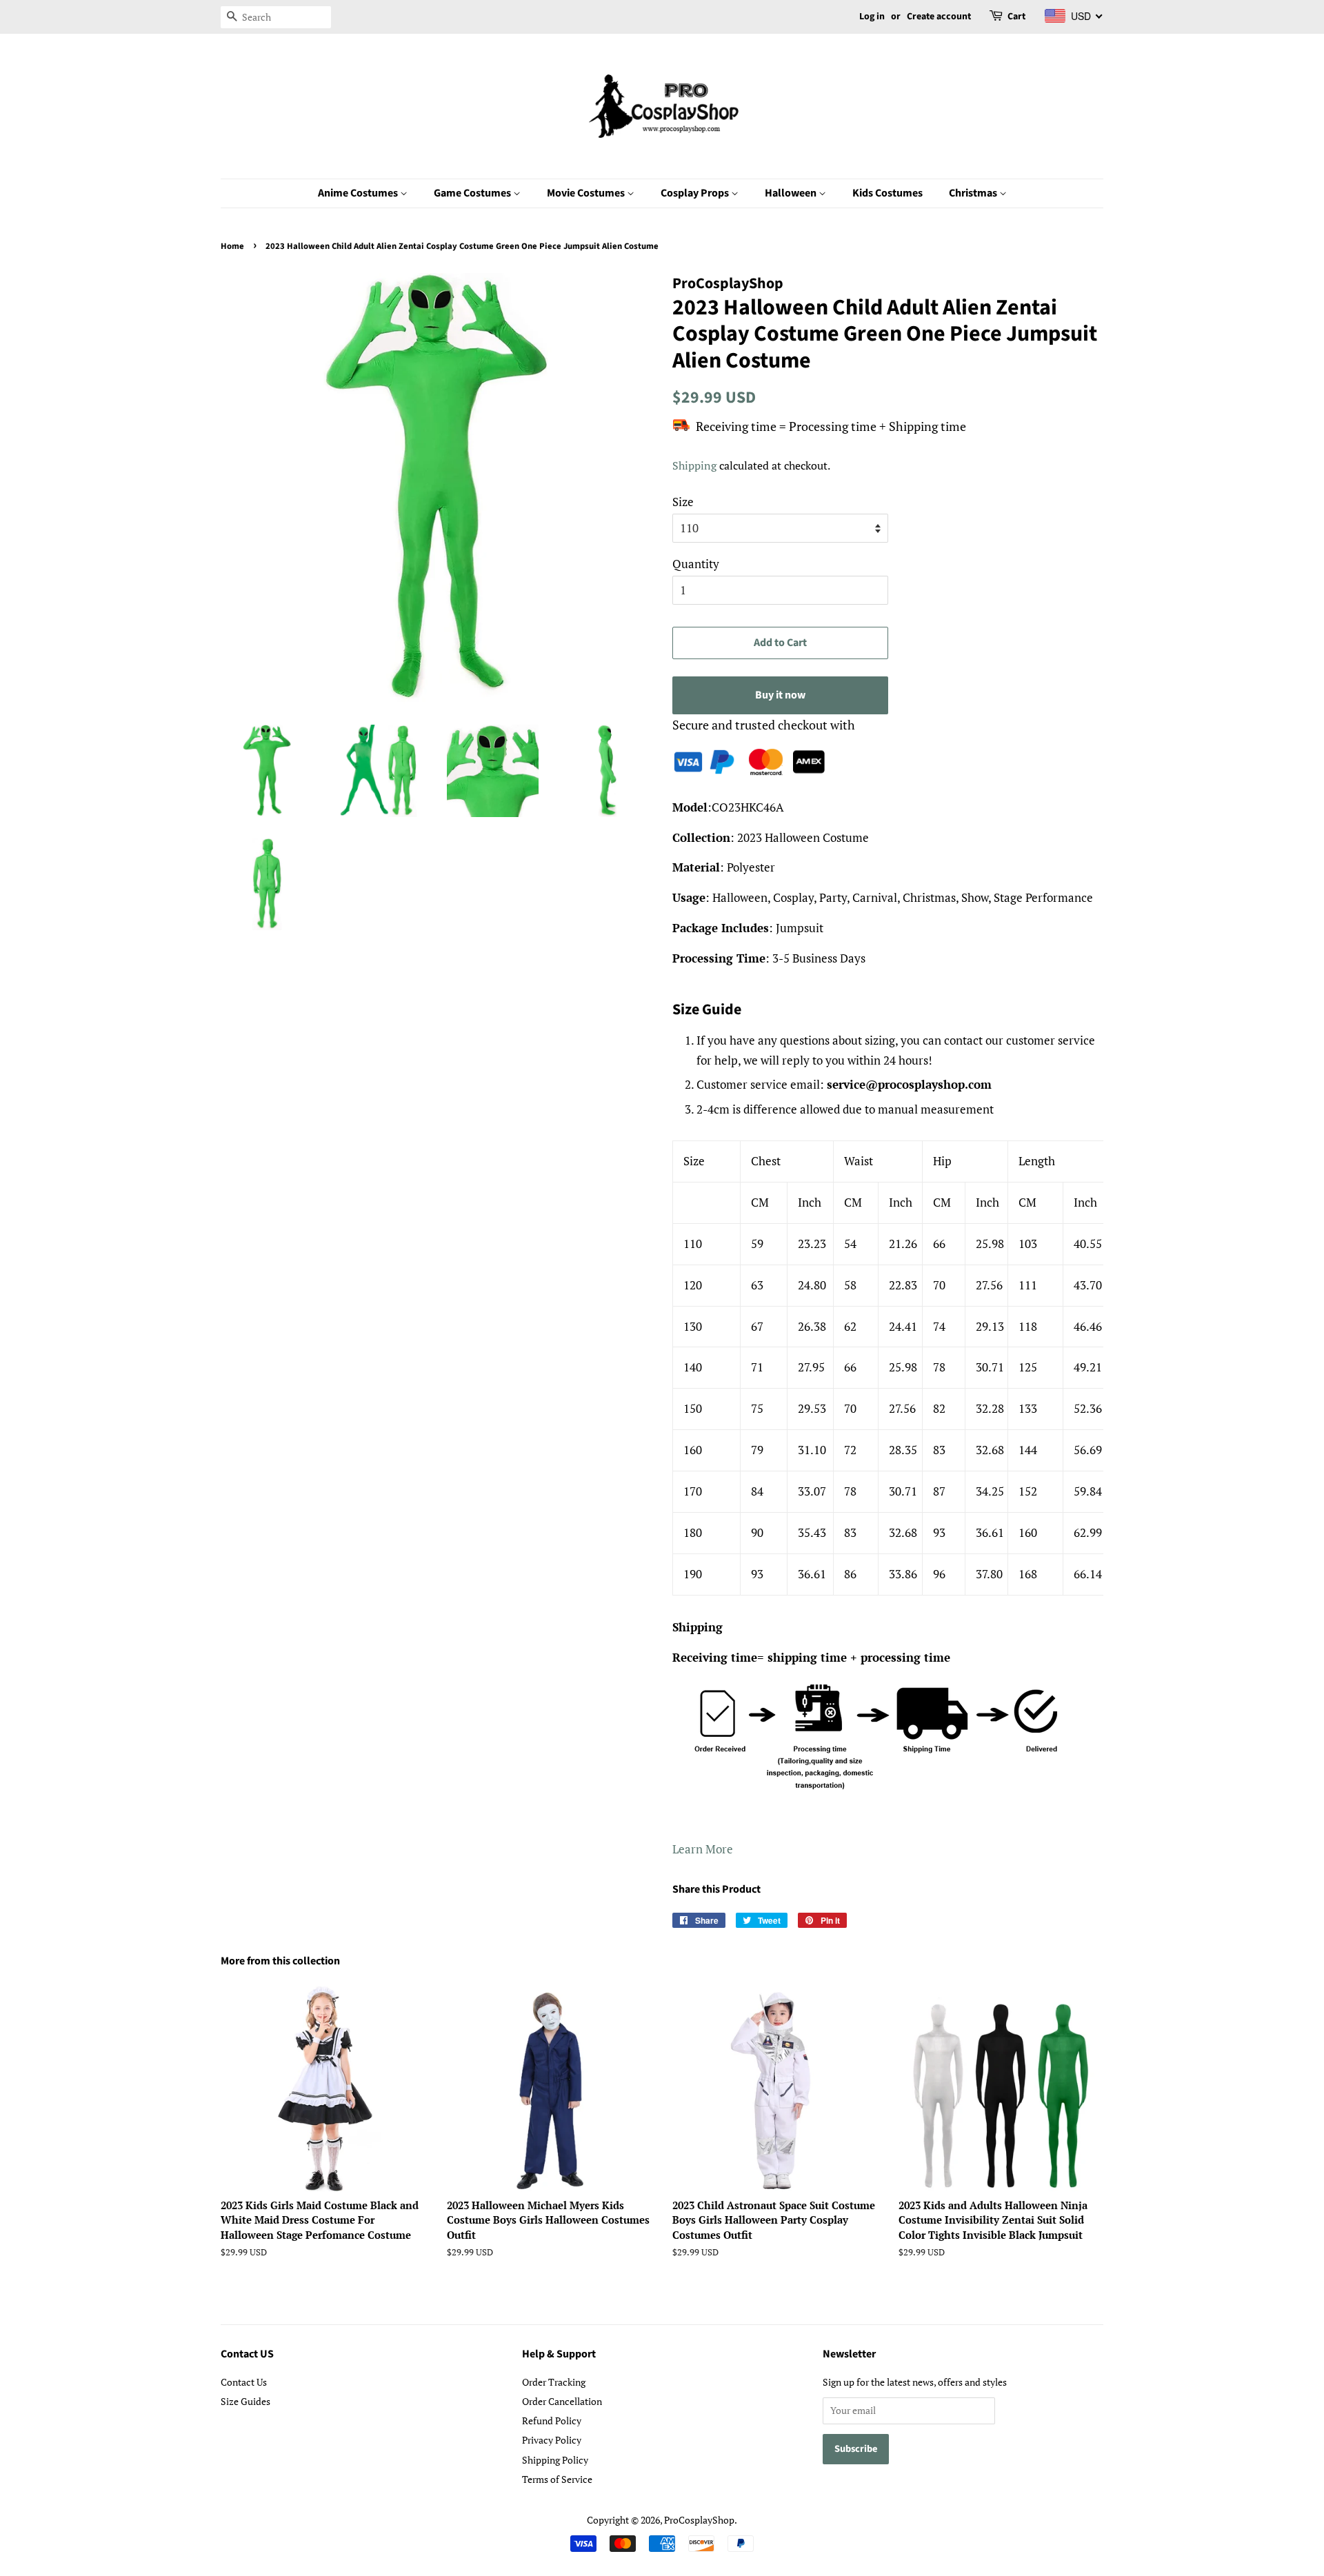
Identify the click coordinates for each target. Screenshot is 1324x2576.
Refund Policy (552, 2421)
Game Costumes (473, 193)
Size (683, 502)
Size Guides (245, 2401)
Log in (872, 17)
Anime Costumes (359, 193)
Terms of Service (557, 2479)
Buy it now (780, 695)
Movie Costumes (587, 193)
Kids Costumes (887, 193)
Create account (939, 17)
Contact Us (244, 2382)
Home (232, 246)
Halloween (792, 193)
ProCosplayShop (699, 2520)
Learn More (703, 1849)
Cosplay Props (696, 193)
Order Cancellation (562, 2401)
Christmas (974, 193)
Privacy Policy (552, 2440)
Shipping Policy (555, 2460)
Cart (1016, 17)
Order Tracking (554, 2382)
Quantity (696, 564)
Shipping (694, 465)
